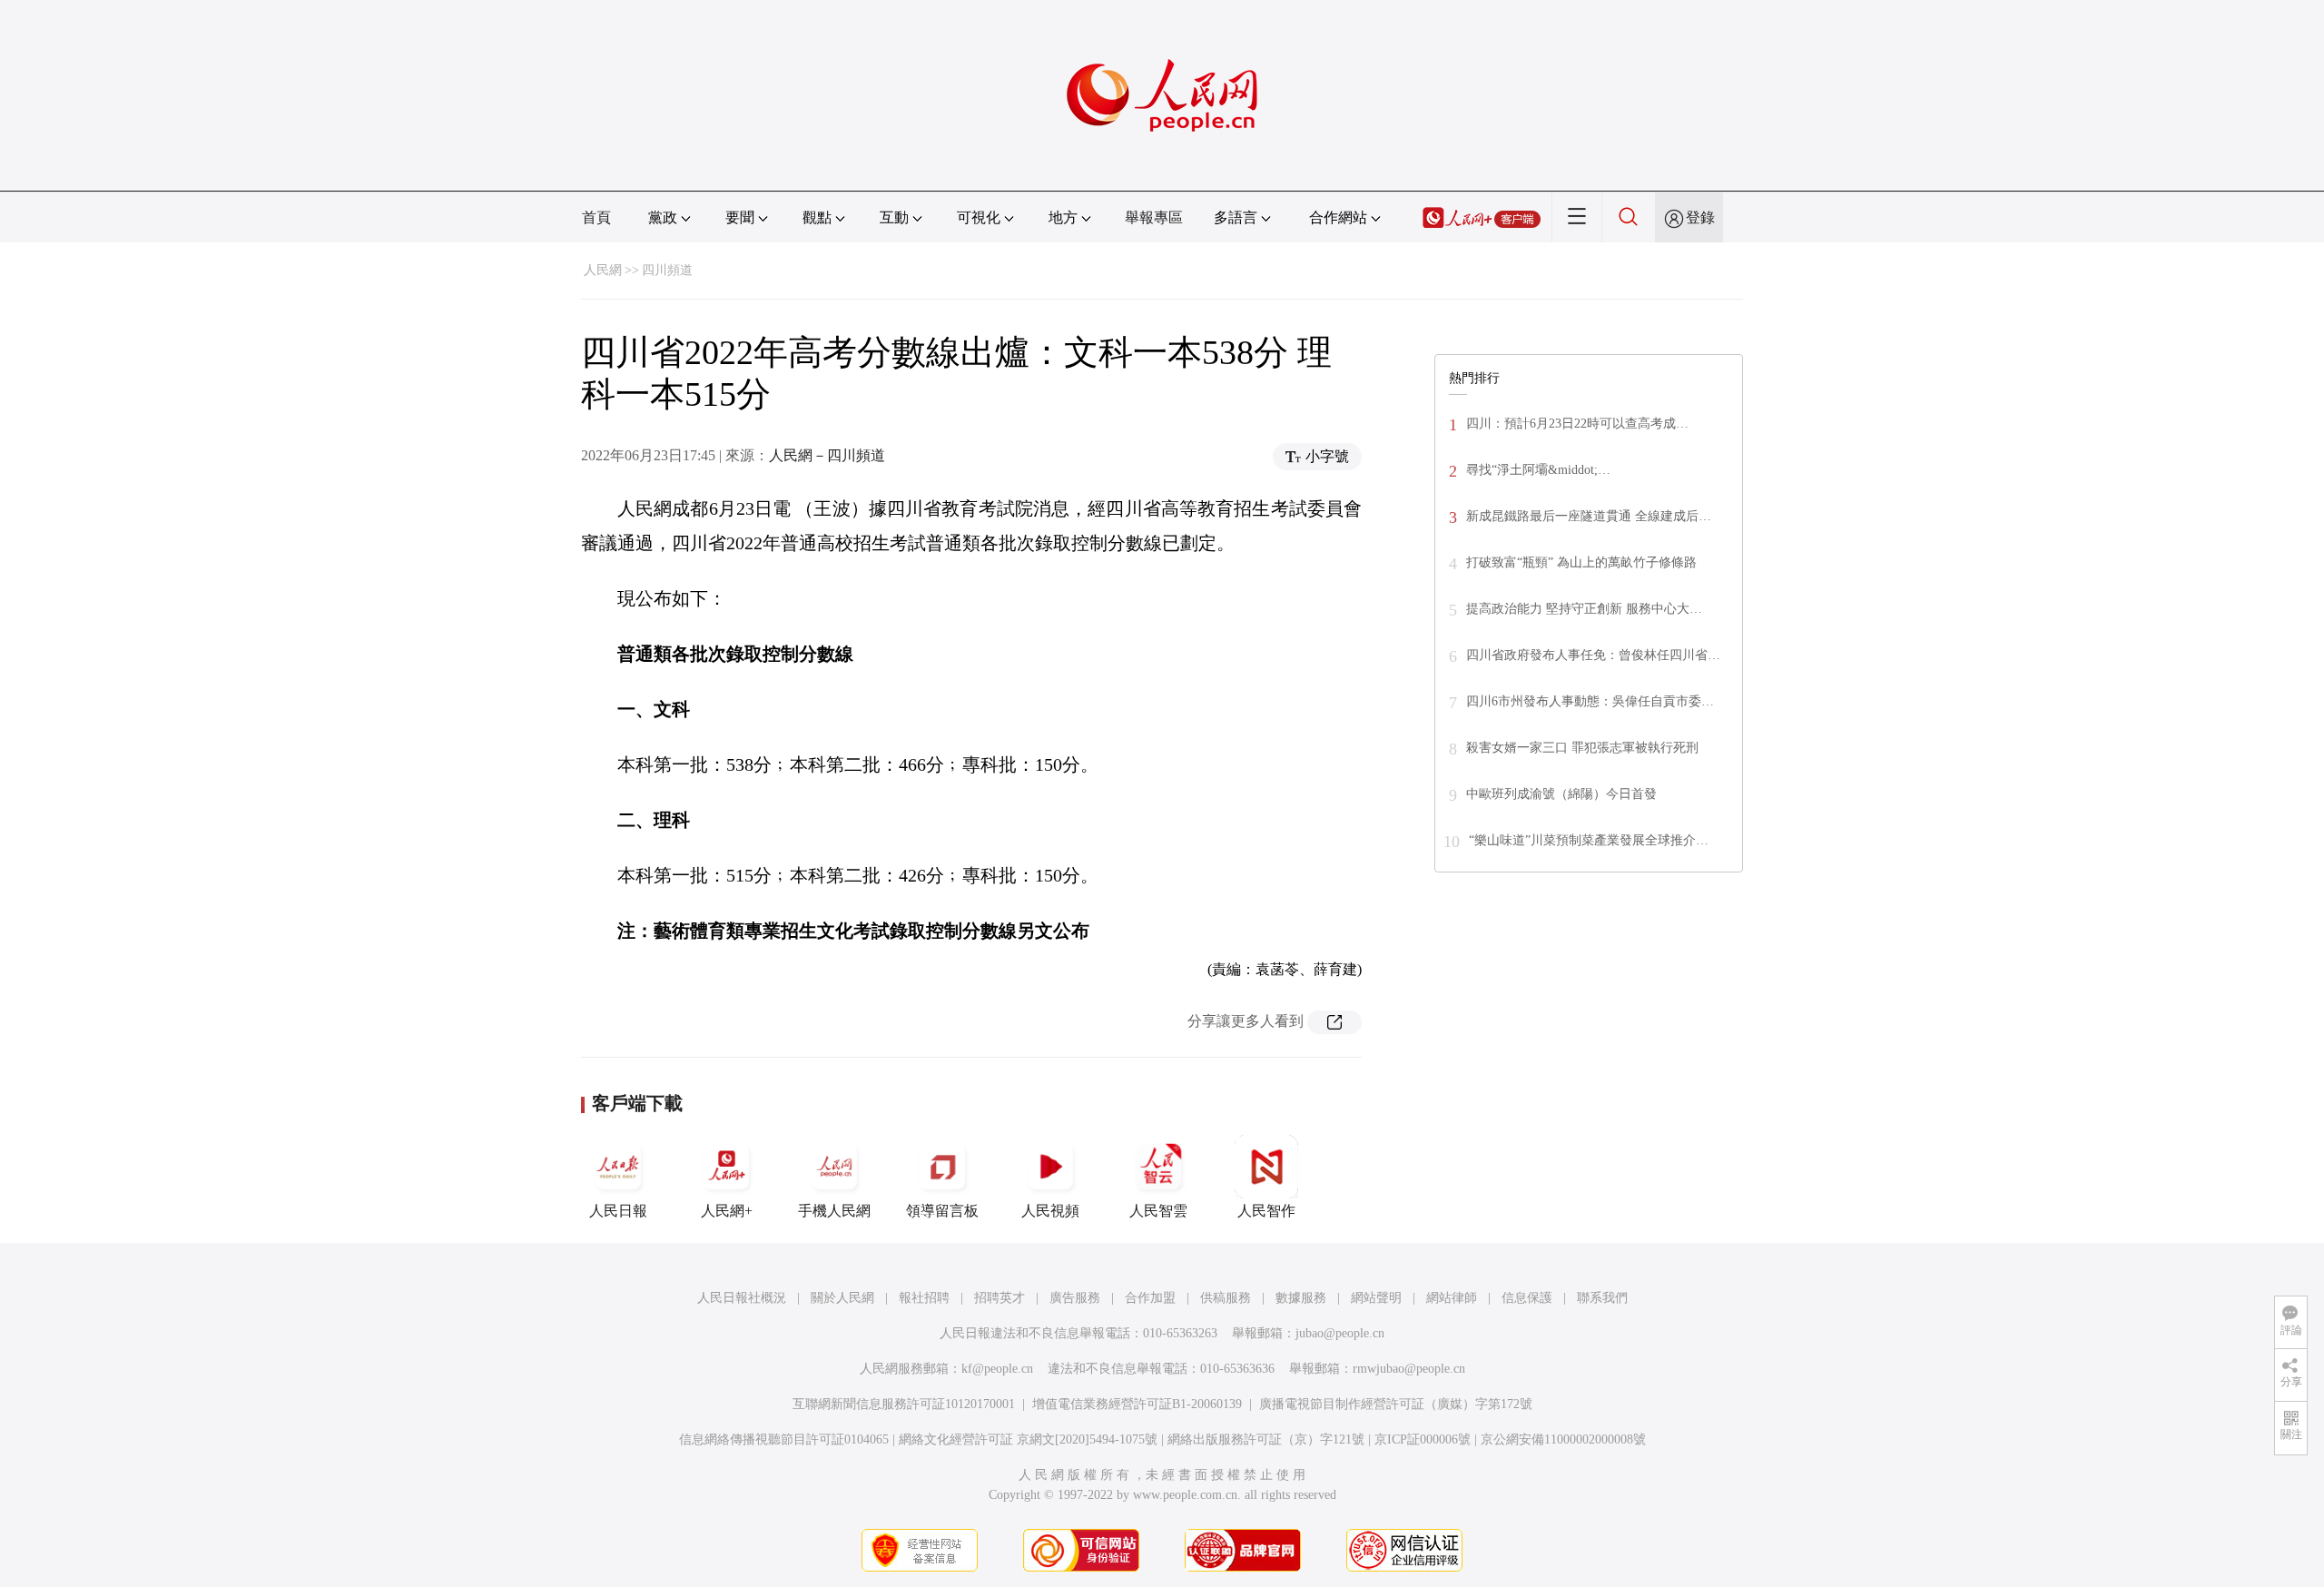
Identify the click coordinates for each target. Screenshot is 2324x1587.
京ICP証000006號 (1423, 1439)
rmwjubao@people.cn (1409, 1369)
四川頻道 (667, 270)
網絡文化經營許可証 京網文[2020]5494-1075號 (1028, 1439)
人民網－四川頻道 (827, 455)
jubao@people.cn (1340, 1333)
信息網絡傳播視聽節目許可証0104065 (784, 1439)
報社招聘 (924, 1298)
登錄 (1700, 217)
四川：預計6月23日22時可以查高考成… (1577, 424)
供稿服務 (1226, 1298)
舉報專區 (1154, 217)
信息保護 (1527, 1298)
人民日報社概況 (742, 1298)
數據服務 (1301, 1298)
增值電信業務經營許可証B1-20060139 (1137, 1404)
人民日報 (618, 1211)
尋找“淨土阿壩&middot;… (1538, 470)
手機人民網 (834, 1211)
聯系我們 (1602, 1298)
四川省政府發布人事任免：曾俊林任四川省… (1593, 655)
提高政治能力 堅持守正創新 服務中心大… (1584, 609)
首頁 (596, 217)
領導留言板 (942, 1211)
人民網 (603, 270)
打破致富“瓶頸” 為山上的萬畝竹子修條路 (1581, 562)
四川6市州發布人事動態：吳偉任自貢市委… (1590, 701)
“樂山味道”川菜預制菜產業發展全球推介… (1589, 840)
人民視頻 (1050, 1211)
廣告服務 (1075, 1298)
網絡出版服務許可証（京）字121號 (1266, 1439)
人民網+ (727, 1211)
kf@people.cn (997, 1369)
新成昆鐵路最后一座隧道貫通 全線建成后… (1589, 516)
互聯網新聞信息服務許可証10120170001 (904, 1404)
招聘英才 (1000, 1298)
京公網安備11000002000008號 (1563, 1439)
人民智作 (1266, 1211)
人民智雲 (1158, 1211)
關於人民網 (842, 1298)
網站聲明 (1376, 1298)
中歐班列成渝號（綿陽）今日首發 (1561, 794)
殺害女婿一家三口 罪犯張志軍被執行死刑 (1582, 748)
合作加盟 (1150, 1298)
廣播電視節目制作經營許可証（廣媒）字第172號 (1396, 1404)
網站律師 (1452, 1298)
